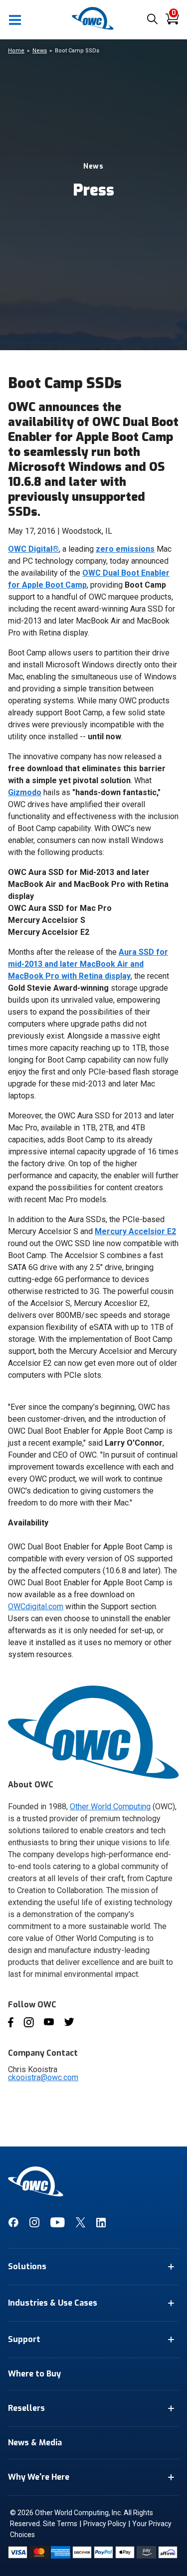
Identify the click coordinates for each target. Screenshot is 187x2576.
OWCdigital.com (36, 1607)
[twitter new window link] (81, 2225)
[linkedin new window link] (101, 2225)
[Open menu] (15, 19)
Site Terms (60, 2524)
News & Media (35, 2443)
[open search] (152, 20)
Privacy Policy (105, 2524)
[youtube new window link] (58, 2225)
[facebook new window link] (13, 2225)
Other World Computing (110, 1807)
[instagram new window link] (34, 2225)
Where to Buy (34, 2374)
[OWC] (94, 28)
